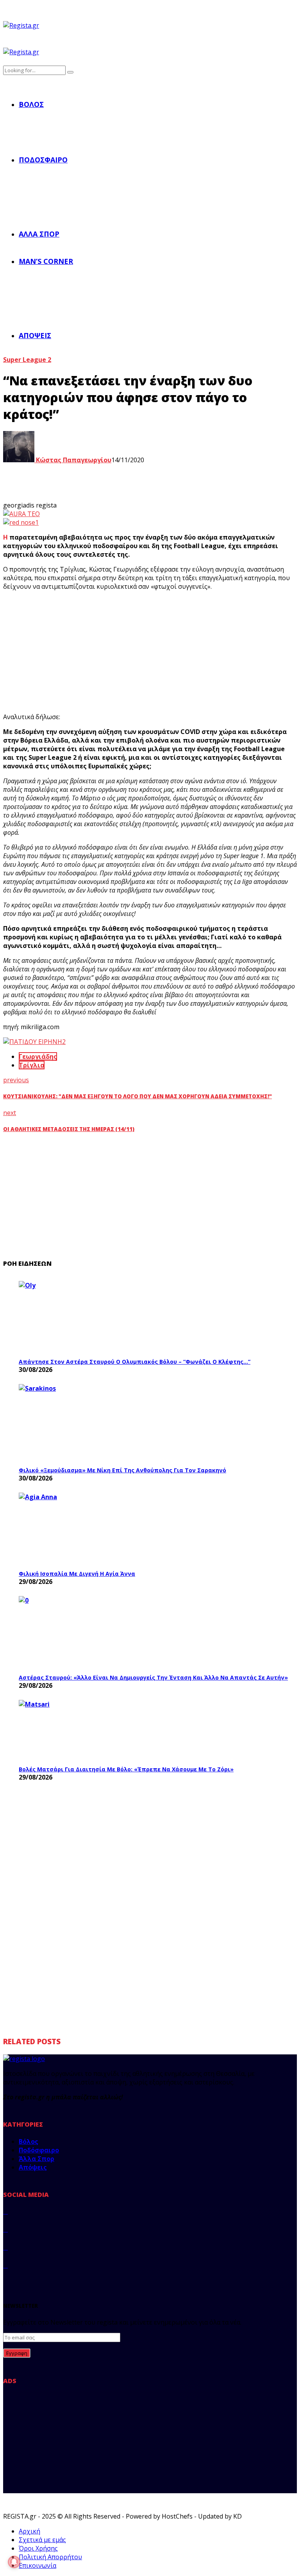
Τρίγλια (32, 1065)
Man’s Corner (46, 261)
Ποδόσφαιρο (43, 160)
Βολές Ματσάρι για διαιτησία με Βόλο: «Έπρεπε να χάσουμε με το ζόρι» (126, 1769)
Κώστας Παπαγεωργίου (73, 460)
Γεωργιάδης (38, 1056)
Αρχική (29, 2531)
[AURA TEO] (21, 514)
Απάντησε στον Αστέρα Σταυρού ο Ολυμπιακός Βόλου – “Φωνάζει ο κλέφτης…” (135, 1362)
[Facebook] (5, 2211)
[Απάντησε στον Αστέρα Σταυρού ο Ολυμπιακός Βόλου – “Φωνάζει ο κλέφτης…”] (77, 1317)
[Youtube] (5, 2265)
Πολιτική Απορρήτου (50, 2557)
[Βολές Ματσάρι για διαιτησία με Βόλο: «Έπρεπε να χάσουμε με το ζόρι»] (77, 1731)
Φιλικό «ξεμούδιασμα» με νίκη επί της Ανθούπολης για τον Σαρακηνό (122, 1470)
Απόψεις (35, 335)
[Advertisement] (145, 652)
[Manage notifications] (14, 2562)
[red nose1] (21, 522)
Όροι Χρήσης (38, 2548)
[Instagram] (5, 2247)
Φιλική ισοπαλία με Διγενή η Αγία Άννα (77, 1574)
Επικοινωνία (37, 2565)
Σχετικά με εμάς (42, 2540)
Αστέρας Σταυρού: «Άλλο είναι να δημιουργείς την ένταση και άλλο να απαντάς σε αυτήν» (153, 1677)
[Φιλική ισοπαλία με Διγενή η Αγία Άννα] (77, 1529)
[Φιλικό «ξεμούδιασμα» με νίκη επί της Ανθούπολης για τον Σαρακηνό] (77, 1423)
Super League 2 (27, 360)
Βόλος (31, 104)
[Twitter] (5, 2229)
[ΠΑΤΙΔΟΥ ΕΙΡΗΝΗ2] (34, 1042)
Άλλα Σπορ (39, 234)
